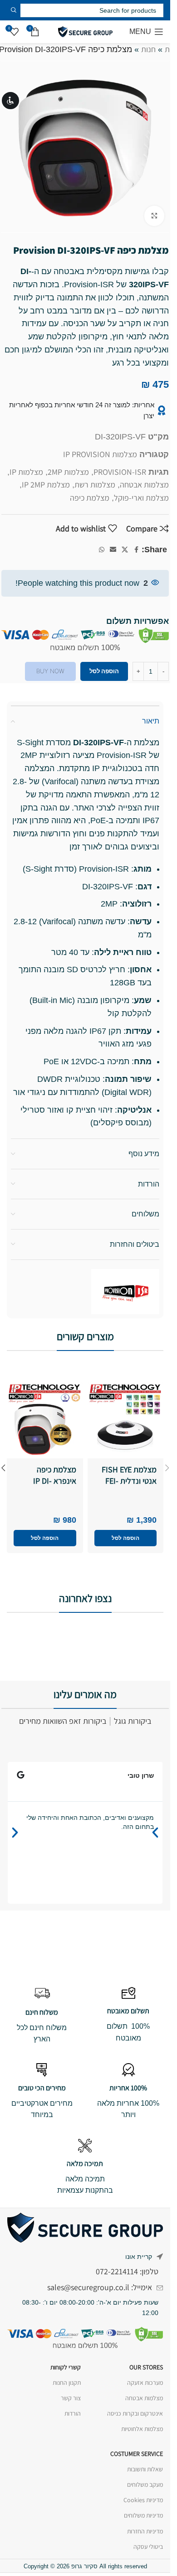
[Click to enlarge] (155, 216)
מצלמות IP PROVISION (100, 454)
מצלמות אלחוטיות (142, 2429)
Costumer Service (137, 2454)
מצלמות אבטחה (144, 485)
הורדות (72, 2413)
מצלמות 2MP (68, 472)
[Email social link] (113, 550)
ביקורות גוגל (133, 1721)
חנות (148, 49)
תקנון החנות (66, 2383)
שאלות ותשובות (145, 2469)
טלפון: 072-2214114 (127, 2271)
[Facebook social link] (136, 550)
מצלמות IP (26, 472)
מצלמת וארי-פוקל (141, 498)
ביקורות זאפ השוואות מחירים (63, 1721)
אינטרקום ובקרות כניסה (135, 2413)
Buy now (50, 671)
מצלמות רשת (95, 485)
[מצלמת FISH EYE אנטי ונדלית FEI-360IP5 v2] (126, 1421)
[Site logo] (85, 31)
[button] (126, 1538)
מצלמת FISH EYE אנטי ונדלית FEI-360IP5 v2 (129, 1481)
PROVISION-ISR (120, 472)
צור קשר (71, 2398)
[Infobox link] (128, 2015)
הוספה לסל (104, 671)
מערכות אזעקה (145, 2383)
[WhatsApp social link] (102, 550)
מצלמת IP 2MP (46, 485)
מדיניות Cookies (143, 2500)
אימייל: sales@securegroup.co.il (100, 2287)
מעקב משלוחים (145, 2484)
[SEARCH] (14, 10)
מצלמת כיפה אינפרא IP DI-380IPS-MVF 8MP (48, 1481)
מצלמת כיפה (90, 498)
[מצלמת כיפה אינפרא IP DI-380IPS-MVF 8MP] (45, 1421)
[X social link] (125, 550)
